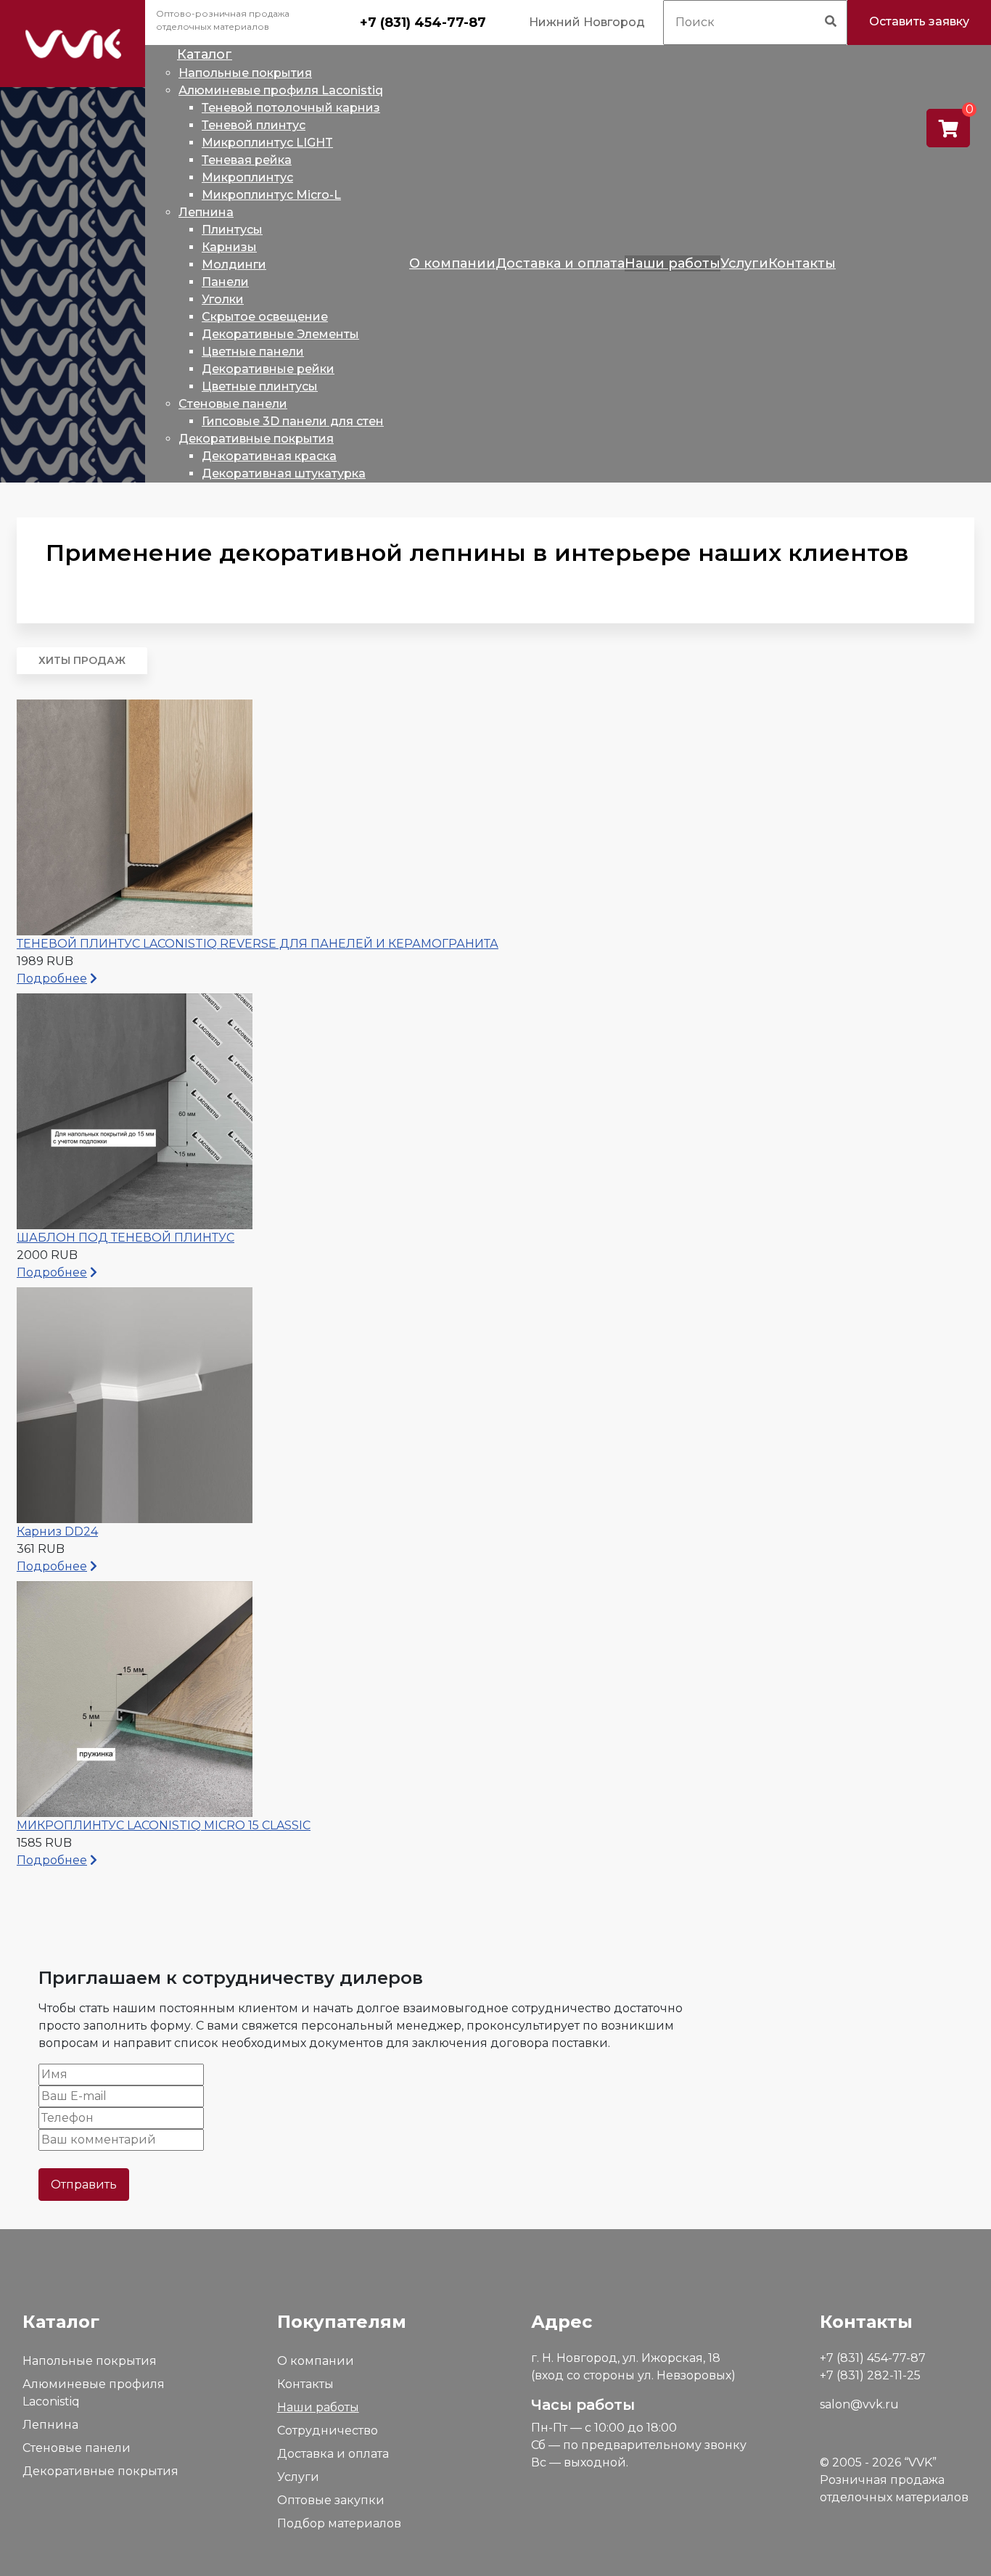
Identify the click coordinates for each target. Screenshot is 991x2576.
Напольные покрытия (90, 2361)
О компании (316, 2361)
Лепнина (50, 2425)
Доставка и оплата (333, 2454)
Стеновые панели (77, 2448)
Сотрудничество (328, 2431)
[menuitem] (205, 54)
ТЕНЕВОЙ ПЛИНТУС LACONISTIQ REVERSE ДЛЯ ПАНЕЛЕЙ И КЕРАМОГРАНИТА (258, 944)
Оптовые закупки (331, 2500)
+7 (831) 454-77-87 (423, 22)
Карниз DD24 (57, 1531)
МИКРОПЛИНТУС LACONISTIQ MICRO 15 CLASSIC (164, 1825)
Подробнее (52, 979)
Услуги (298, 2477)
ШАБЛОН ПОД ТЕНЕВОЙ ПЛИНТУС (126, 1238)
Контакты (305, 2384)
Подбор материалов (339, 2523)
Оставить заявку (919, 21)
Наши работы (318, 2407)
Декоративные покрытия (100, 2471)
